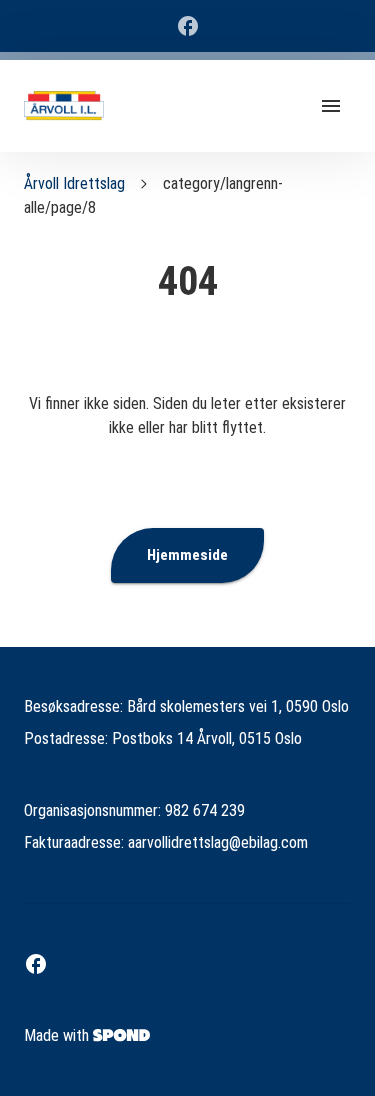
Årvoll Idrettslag (74, 183)
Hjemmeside (187, 555)
